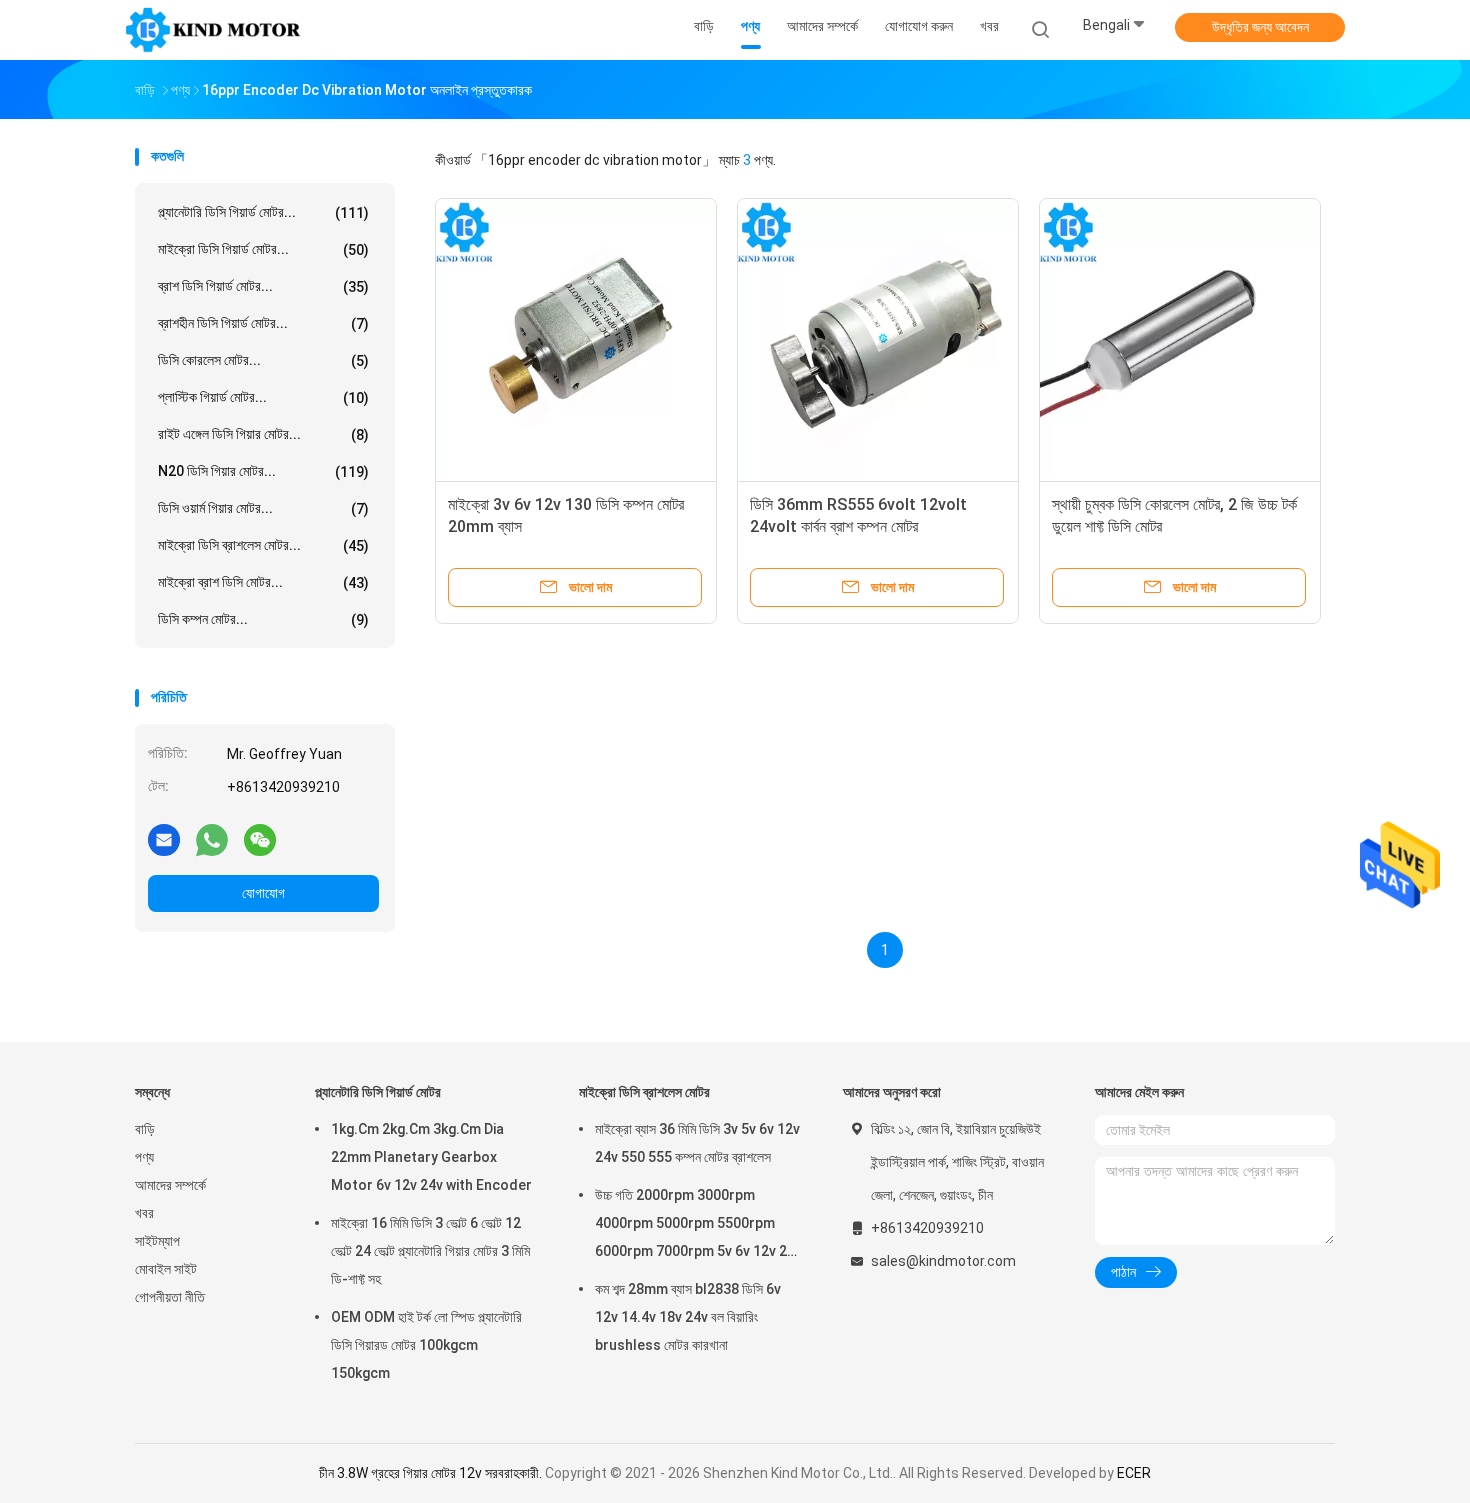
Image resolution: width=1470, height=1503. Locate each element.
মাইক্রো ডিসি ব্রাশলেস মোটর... (263, 545)
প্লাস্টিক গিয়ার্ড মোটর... (263, 397)
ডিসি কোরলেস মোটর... (263, 360)
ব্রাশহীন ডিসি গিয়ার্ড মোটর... (263, 323)
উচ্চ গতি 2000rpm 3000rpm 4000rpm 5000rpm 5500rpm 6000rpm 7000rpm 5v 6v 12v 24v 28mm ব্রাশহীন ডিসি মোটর (698, 1226)
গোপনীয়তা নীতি (170, 1297)
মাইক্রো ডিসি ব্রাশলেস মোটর (644, 1092)
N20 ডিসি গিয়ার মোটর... (263, 471)
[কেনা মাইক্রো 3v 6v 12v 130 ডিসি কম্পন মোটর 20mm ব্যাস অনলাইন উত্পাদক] (576, 339)
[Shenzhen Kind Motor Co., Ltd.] (213, 30)
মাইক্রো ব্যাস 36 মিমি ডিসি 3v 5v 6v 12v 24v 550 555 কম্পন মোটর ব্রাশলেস (697, 1143)
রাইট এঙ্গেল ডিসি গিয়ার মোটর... (263, 434)
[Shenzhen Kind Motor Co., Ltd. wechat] (260, 839)
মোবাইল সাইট (166, 1269)
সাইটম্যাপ (157, 1241)
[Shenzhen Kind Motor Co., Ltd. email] (164, 839)
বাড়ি (145, 1129)
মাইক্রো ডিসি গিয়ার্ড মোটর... (263, 249)
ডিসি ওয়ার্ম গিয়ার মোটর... (263, 508)
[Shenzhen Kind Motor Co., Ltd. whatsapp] (212, 839)
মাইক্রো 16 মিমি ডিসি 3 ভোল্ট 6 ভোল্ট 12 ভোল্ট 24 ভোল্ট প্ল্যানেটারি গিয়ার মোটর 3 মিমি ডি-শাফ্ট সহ (430, 1251)
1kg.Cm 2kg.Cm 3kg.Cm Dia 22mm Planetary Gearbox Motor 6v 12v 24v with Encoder (431, 1157)
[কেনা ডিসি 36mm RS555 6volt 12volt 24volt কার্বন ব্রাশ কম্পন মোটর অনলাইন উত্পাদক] (878, 339)
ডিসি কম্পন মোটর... (263, 619)
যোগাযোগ (263, 893)
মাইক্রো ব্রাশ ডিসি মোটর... (263, 582)
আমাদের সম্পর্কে (170, 1185)
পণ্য (144, 1157)
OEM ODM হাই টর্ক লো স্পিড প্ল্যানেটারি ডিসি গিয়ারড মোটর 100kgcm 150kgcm (426, 1345)
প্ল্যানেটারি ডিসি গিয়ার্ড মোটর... (263, 212)
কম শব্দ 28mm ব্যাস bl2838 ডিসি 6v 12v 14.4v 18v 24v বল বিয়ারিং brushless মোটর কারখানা (688, 1317)
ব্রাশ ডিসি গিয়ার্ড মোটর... (263, 286)
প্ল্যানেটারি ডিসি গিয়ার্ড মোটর (378, 1092)
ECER (1134, 1473)
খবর (144, 1213)
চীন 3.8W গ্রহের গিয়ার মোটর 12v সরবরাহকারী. (432, 1473)
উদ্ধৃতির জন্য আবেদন (1260, 27)
